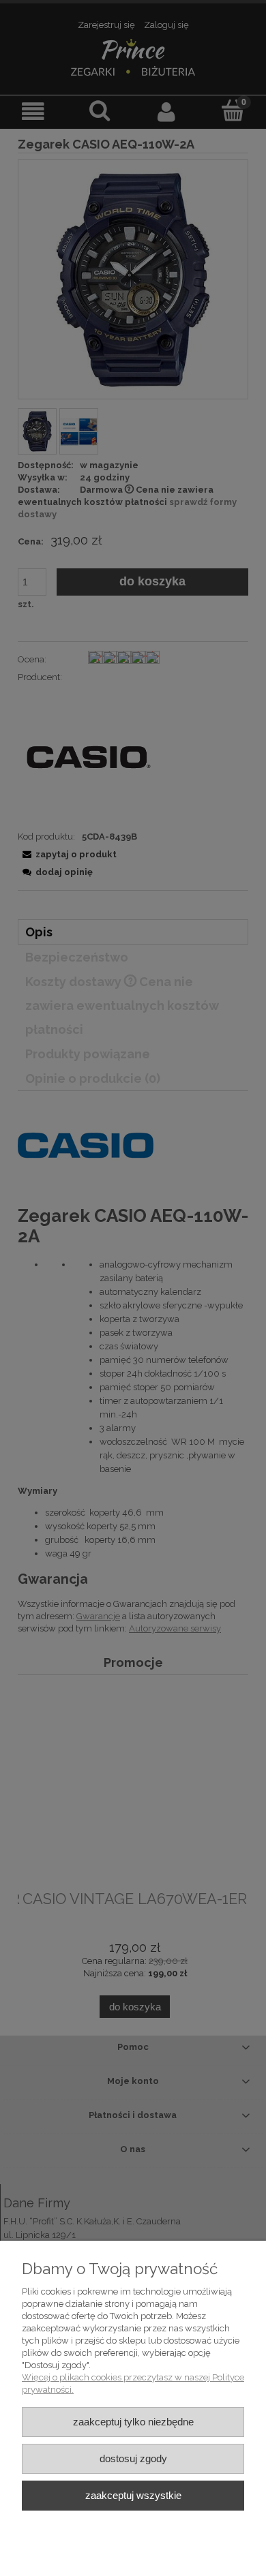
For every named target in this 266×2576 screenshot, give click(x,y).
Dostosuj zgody (133, 2458)
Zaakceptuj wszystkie (133, 2495)
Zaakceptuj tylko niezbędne (133, 2422)
